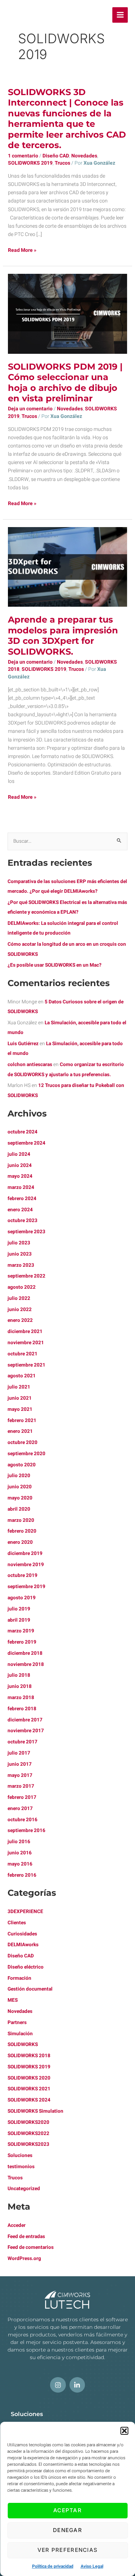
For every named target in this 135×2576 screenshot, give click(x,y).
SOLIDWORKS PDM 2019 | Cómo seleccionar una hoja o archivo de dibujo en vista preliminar (65, 383)
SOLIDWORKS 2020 (29, 2078)
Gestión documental (30, 1989)
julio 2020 (19, 1476)
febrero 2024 (22, 1199)
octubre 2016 (22, 1820)
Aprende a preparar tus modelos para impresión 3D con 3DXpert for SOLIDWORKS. (63, 636)
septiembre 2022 (26, 1276)
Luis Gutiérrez (23, 1044)
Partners (17, 2023)
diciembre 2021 (25, 1332)
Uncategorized (24, 2189)
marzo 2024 (21, 1187)
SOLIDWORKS (23, 2045)
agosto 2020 (22, 1465)
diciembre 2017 (25, 1720)
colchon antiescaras (30, 1065)
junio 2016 (20, 1853)
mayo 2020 (20, 1498)
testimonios (21, 2167)
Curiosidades (22, 1934)
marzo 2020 (21, 1520)
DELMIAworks (23, 1945)
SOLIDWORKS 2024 (29, 2100)
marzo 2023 (21, 1265)
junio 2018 (20, 1686)
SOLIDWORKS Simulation (35, 2111)
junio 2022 (20, 1310)
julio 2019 (19, 1609)
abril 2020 (19, 1509)
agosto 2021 (22, 1376)
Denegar (67, 2530)
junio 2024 (20, 1166)
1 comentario (23, 156)
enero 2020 (20, 1542)
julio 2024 (19, 1154)
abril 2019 (19, 1620)
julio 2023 (19, 1243)
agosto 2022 (22, 1287)
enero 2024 (20, 1210)
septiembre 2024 (26, 1143)
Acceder (17, 2225)
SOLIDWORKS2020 (28, 2122)
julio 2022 (19, 1298)
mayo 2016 (20, 1864)
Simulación (20, 2034)
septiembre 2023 (26, 1232)
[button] (124, 2431)
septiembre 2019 (26, 1587)
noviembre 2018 (26, 1664)
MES (13, 2000)
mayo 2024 (20, 1176)
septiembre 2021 (26, 1365)
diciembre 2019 (25, 1554)
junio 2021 (20, 1398)
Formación (19, 1978)
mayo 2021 (20, 1409)
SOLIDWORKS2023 (28, 2144)
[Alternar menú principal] (120, 15)
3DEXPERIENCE (25, 1912)
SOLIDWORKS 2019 (30, 163)
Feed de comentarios (31, 2247)
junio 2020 (20, 1487)
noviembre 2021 (26, 1343)
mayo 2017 (20, 1775)
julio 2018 (19, 1675)
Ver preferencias (68, 2550)
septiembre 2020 (26, 1454)
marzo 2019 (21, 1631)
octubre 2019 (22, 1576)
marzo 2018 (21, 1698)
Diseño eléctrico (26, 1967)
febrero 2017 (22, 1797)
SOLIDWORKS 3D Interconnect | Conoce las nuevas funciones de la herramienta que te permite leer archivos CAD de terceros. (67, 119)
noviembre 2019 (26, 1565)
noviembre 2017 (26, 1731)
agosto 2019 (22, 1598)
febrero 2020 (22, 1531)
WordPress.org (24, 2259)
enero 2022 (20, 1320)
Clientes (17, 1923)
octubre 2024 (22, 1132)
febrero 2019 (22, 1642)
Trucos (62, 163)
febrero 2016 (22, 1875)
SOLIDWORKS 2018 (29, 2056)
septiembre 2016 (26, 1831)
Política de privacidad (53, 2566)
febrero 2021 (22, 1421)
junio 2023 (20, 1254)
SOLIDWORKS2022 (28, 2134)
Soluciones (20, 2156)
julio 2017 (19, 1753)
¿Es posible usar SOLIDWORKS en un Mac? (55, 965)
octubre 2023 (22, 1221)
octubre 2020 (22, 1443)
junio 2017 (20, 1764)
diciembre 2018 (25, 1653)
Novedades (84, 156)
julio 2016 (19, 1842)
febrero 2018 (22, 1709)
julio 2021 (19, 1387)
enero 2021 (20, 1431)
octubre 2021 (22, 1354)
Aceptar (67, 2510)
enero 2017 (20, 1809)
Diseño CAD (56, 156)
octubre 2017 (22, 1742)
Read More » (22, 250)
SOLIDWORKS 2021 (29, 2089)
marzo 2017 (21, 1786)
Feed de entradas (26, 2237)
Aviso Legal (92, 2566)
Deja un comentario (30, 409)
